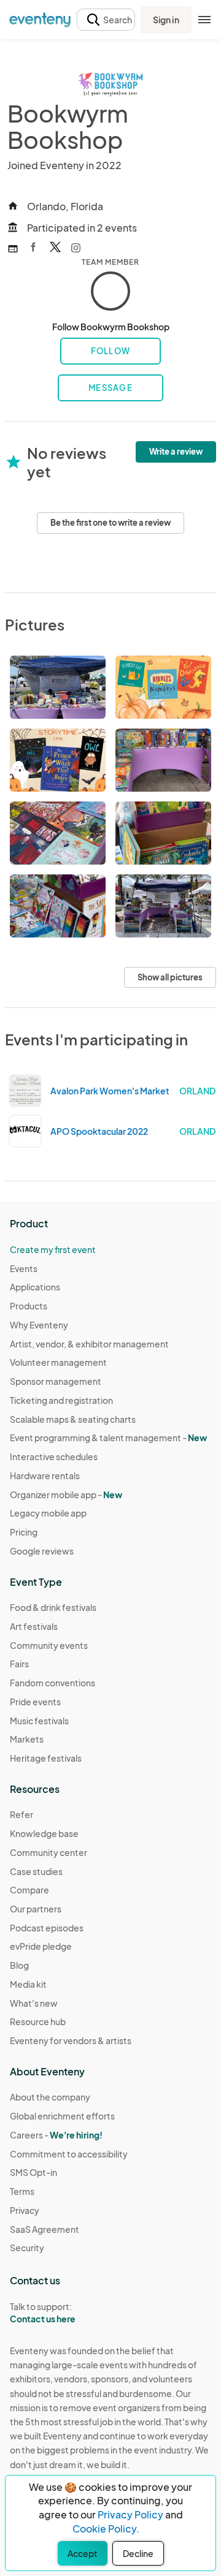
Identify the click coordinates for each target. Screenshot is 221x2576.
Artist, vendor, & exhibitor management (89, 1344)
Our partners (36, 1909)
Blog (19, 1965)
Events (24, 1268)
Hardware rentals (45, 1476)
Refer (21, 1814)
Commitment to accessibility (69, 2154)
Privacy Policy (130, 2514)
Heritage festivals (46, 1758)
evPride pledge (41, 1946)
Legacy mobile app (48, 1513)
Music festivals (39, 1721)
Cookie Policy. (106, 2529)
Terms (22, 2191)
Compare (29, 1890)
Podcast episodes (47, 1928)
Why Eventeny (39, 1325)
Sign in (166, 20)
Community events (49, 1645)
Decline (138, 2553)
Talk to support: (43, 2313)
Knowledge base (44, 1833)
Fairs (19, 1664)
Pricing (24, 1532)
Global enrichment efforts (62, 2116)
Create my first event (53, 1249)
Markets (27, 1739)
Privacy (25, 2210)
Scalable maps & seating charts (73, 1419)
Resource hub (38, 2021)
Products (29, 1306)
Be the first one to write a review (110, 523)
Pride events (35, 1702)
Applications (35, 1287)
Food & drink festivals (53, 1607)
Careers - (56, 2135)
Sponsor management (56, 1381)
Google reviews (42, 1551)
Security (27, 2248)
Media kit (28, 1984)
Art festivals (34, 1626)
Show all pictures (170, 977)
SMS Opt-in (33, 2172)
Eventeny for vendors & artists (71, 2040)
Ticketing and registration (61, 1400)
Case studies (36, 1871)
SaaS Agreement (45, 2229)
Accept (83, 2553)
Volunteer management (58, 1362)
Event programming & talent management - (108, 1438)
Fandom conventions (52, 1683)
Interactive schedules (54, 1457)
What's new (34, 2003)
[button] (106, 20)
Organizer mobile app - (66, 1494)
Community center (48, 1852)
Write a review (176, 452)
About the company (50, 2097)
